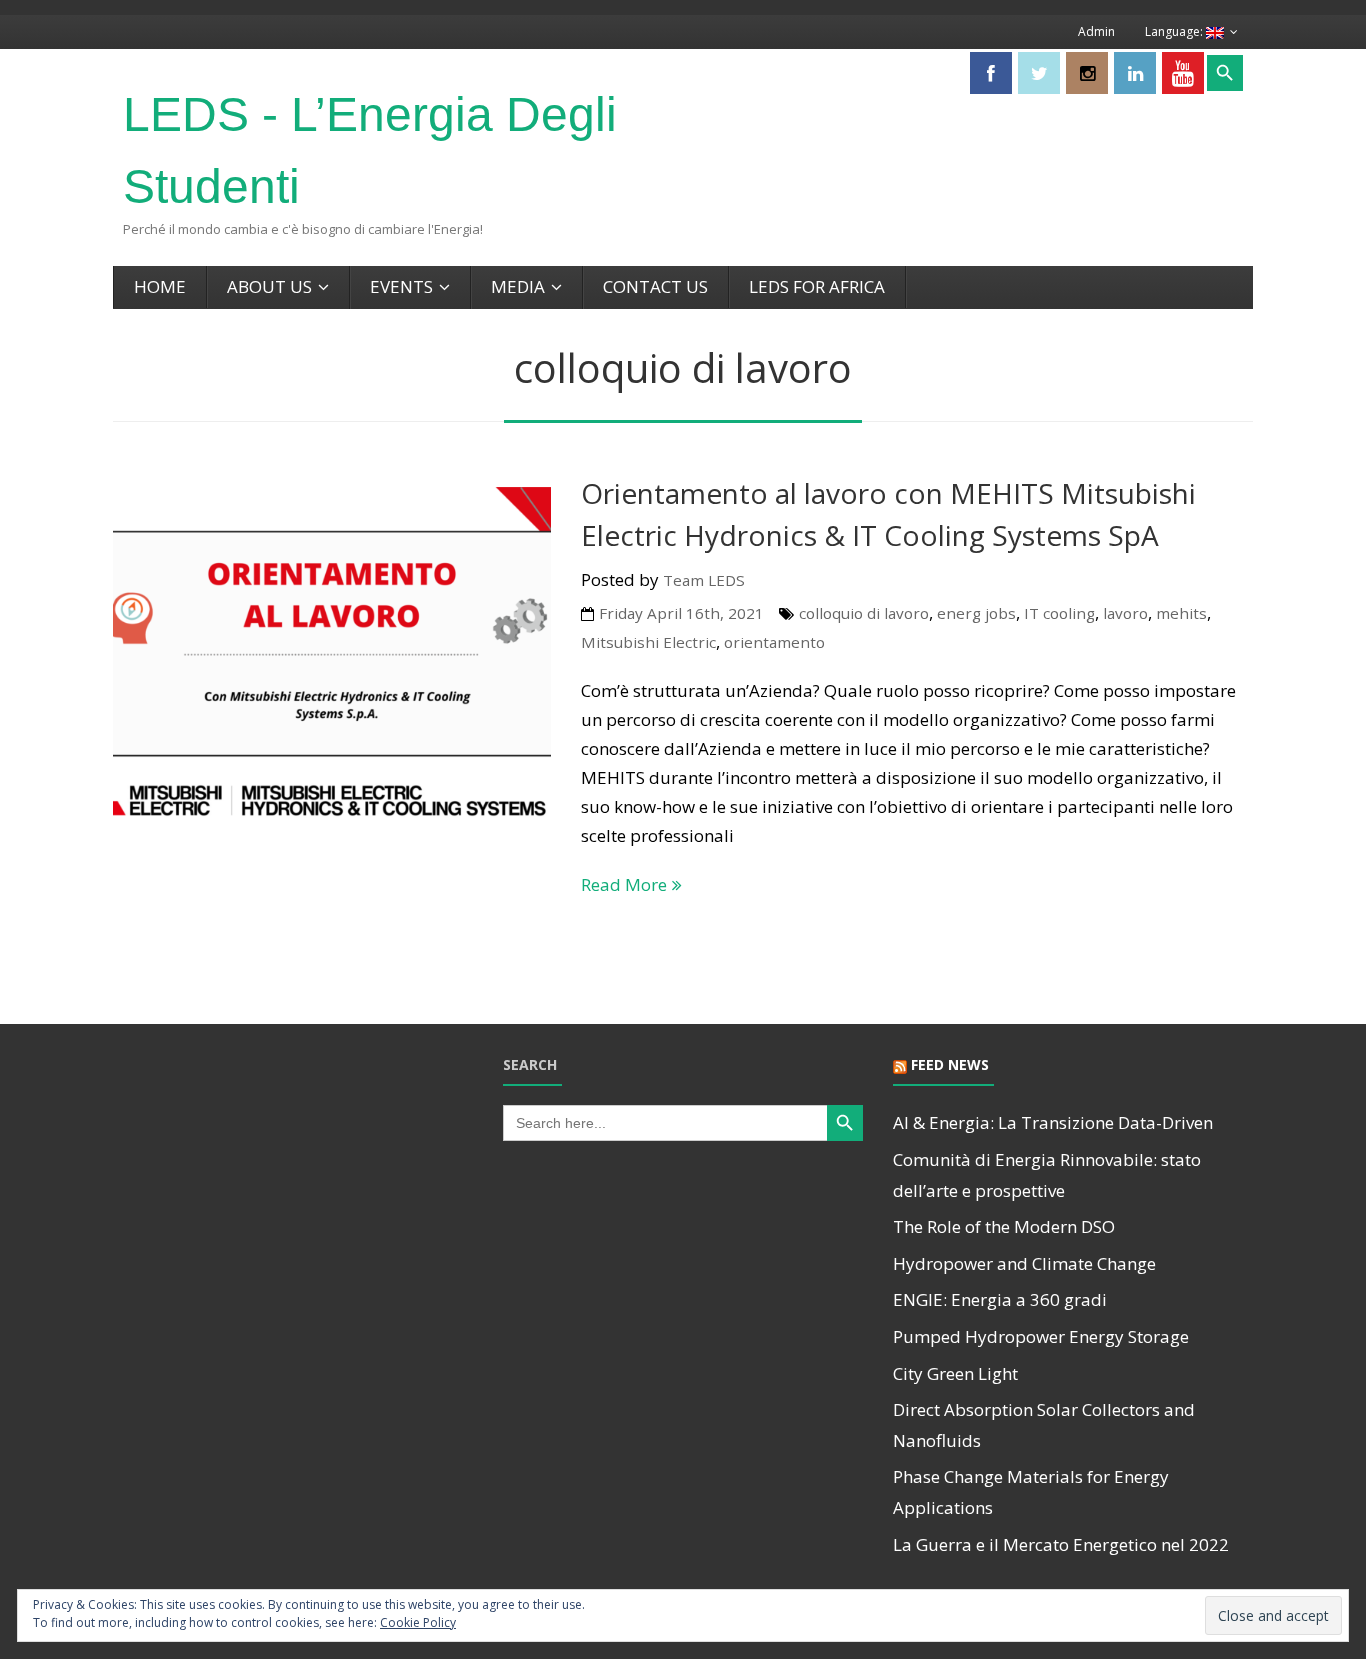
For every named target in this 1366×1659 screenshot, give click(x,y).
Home (160, 286)
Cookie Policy (418, 1622)
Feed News (950, 1064)
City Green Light (955, 1373)
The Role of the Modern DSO (1004, 1226)
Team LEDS (704, 580)
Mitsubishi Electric (648, 642)
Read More (624, 884)
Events (401, 286)
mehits (1181, 613)
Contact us (655, 286)
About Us (269, 286)
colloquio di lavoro (864, 613)
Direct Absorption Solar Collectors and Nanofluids (1044, 1425)
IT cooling (1059, 613)
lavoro (1125, 613)
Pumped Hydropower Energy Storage (1041, 1336)
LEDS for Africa (817, 286)
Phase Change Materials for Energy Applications (1031, 1492)
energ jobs (976, 613)
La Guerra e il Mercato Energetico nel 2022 (1061, 1544)
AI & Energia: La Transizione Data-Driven (1053, 1122)
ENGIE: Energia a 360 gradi (1000, 1299)
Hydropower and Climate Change (1024, 1263)
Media (518, 286)
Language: (1175, 31)
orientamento (774, 642)
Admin (1096, 31)
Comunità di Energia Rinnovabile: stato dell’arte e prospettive (1047, 1175)
